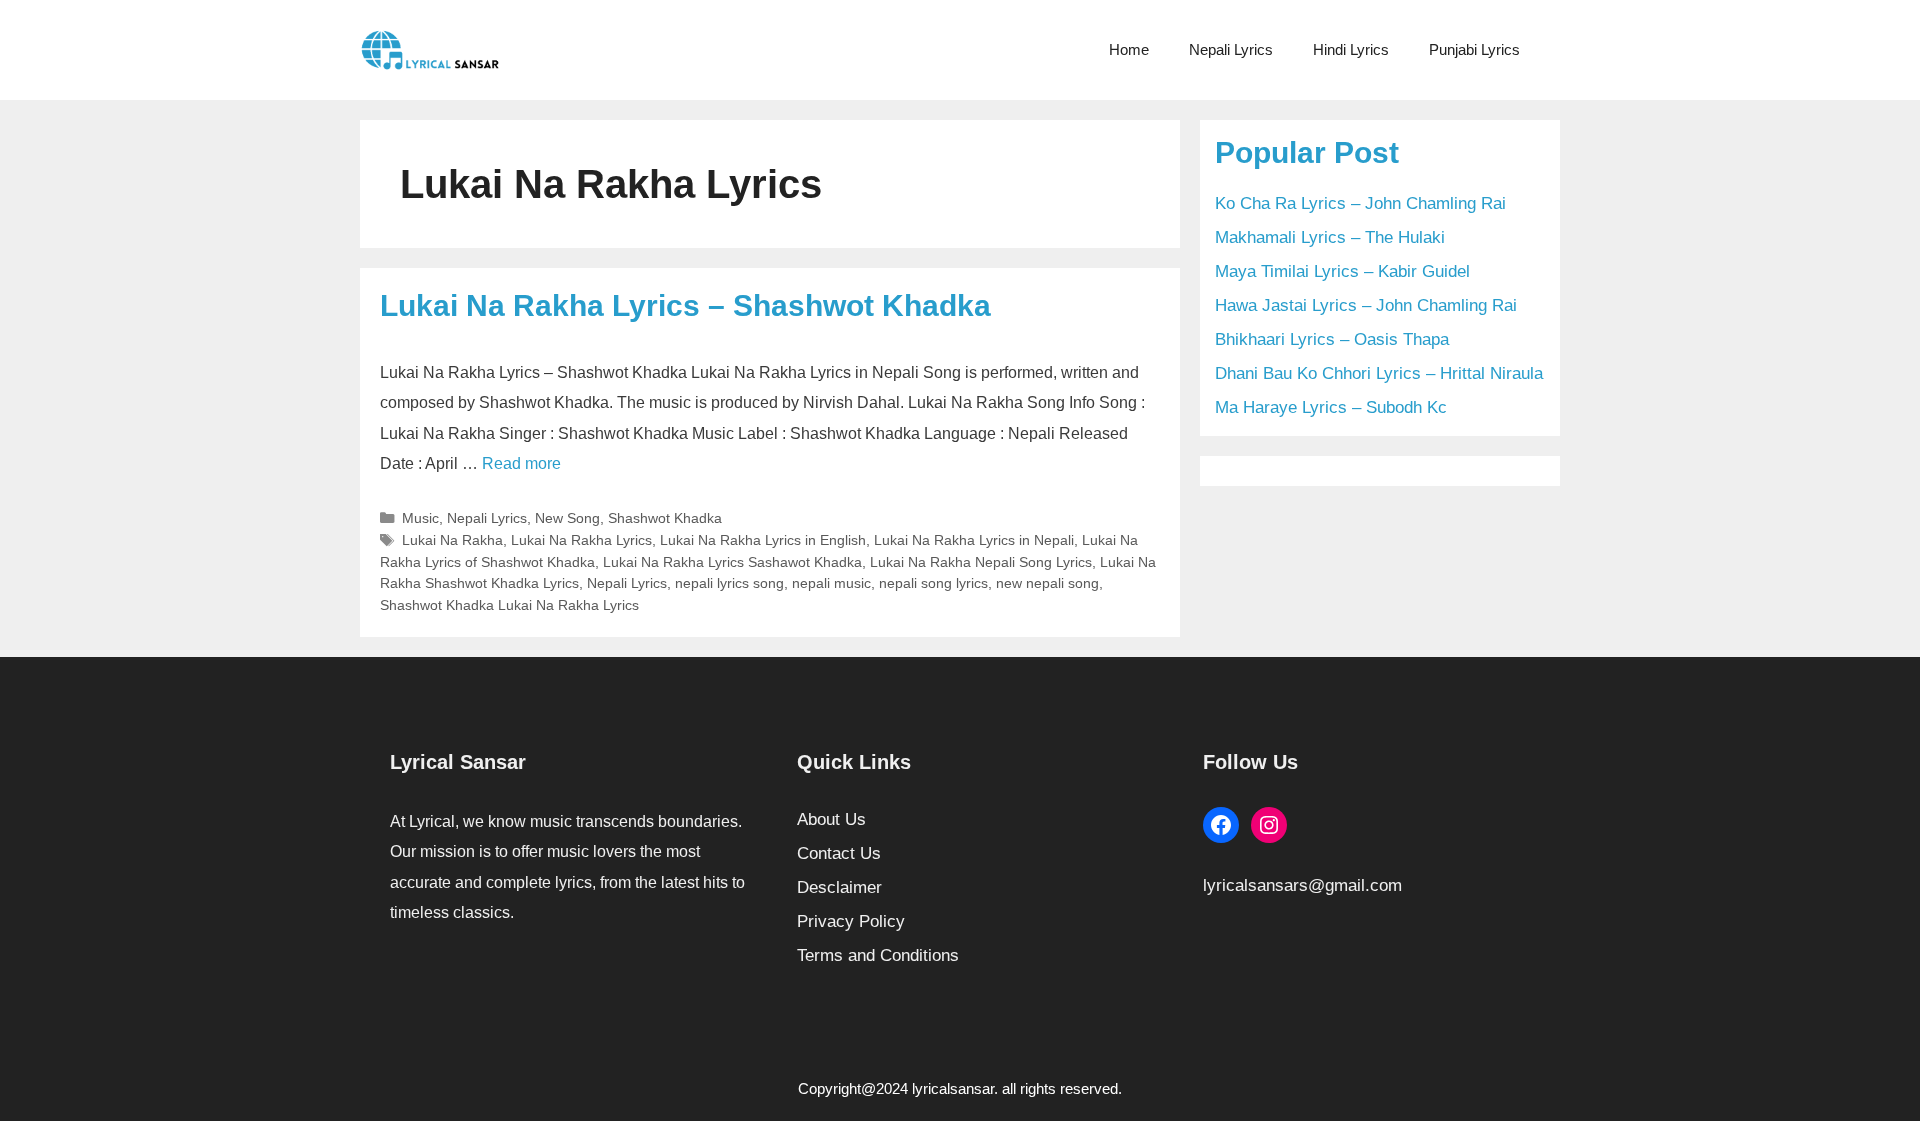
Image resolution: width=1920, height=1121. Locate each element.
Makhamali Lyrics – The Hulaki (1330, 237)
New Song (567, 518)
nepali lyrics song (729, 583)
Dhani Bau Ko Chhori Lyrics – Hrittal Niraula (1379, 373)
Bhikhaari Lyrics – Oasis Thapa (1332, 339)
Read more (521, 463)
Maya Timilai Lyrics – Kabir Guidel (1342, 271)
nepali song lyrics (933, 583)
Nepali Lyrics (1231, 49)
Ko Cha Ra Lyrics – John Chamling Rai (1360, 203)
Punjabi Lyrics (1474, 49)
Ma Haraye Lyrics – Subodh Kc (1331, 407)
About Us (831, 819)
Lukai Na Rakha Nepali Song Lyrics (981, 562)
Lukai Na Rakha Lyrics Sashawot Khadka (732, 562)
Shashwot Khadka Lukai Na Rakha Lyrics (509, 605)
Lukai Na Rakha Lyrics (581, 540)
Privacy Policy (851, 921)
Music (420, 518)
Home (1129, 49)
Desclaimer (839, 887)
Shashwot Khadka (665, 518)
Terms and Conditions (878, 955)
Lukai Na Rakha (452, 540)
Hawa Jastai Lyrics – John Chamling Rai (1366, 305)
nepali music (831, 583)
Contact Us (839, 853)
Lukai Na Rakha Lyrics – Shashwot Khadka (685, 305)
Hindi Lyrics (1351, 49)
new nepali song (1047, 583)
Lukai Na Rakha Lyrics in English (763, 540)
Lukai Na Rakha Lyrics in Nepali (974, 540)
